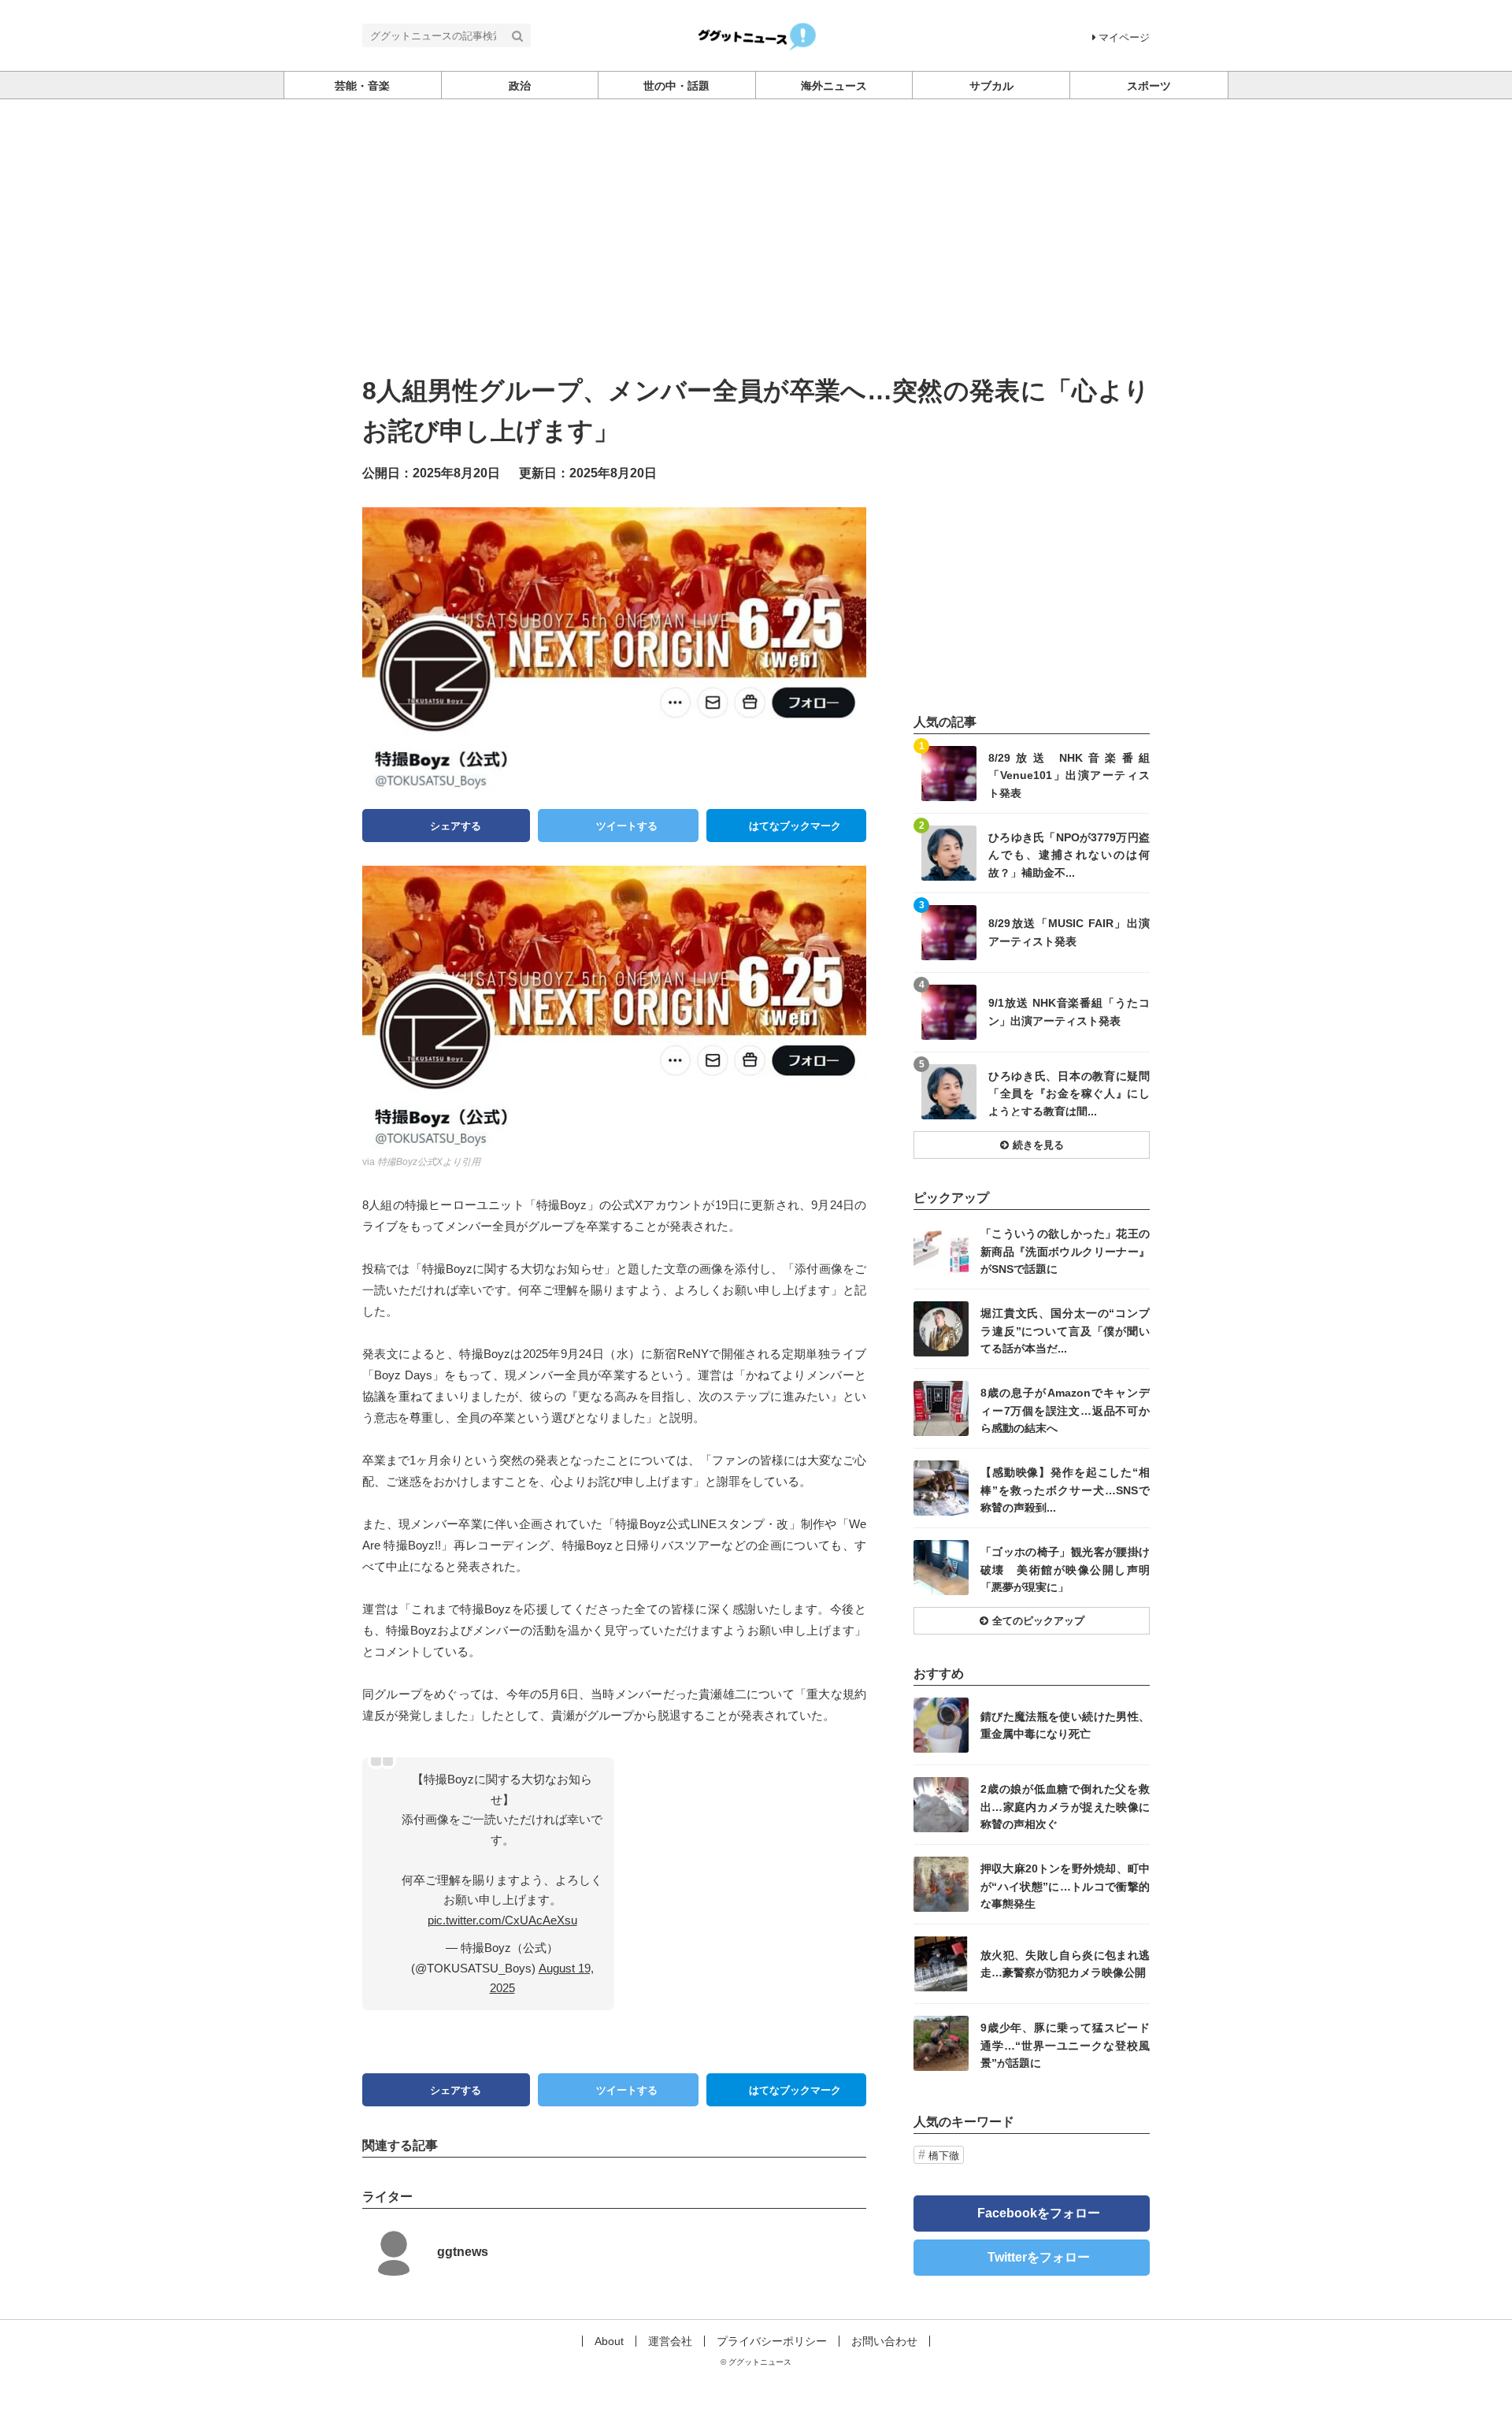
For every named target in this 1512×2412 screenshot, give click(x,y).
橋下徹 (944, 2156)
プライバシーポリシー (772, 2341)
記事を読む (1032, 774)
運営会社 (670, 2341)
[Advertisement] (756, 217)
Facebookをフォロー (1039, 2213)
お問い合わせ (884, 2341)
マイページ (1124, 37)
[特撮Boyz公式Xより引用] (614, 1007)
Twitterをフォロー (1039, 2257)
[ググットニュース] (756, 34)
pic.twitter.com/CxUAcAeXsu (502, 1920)
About (609, 2341)
